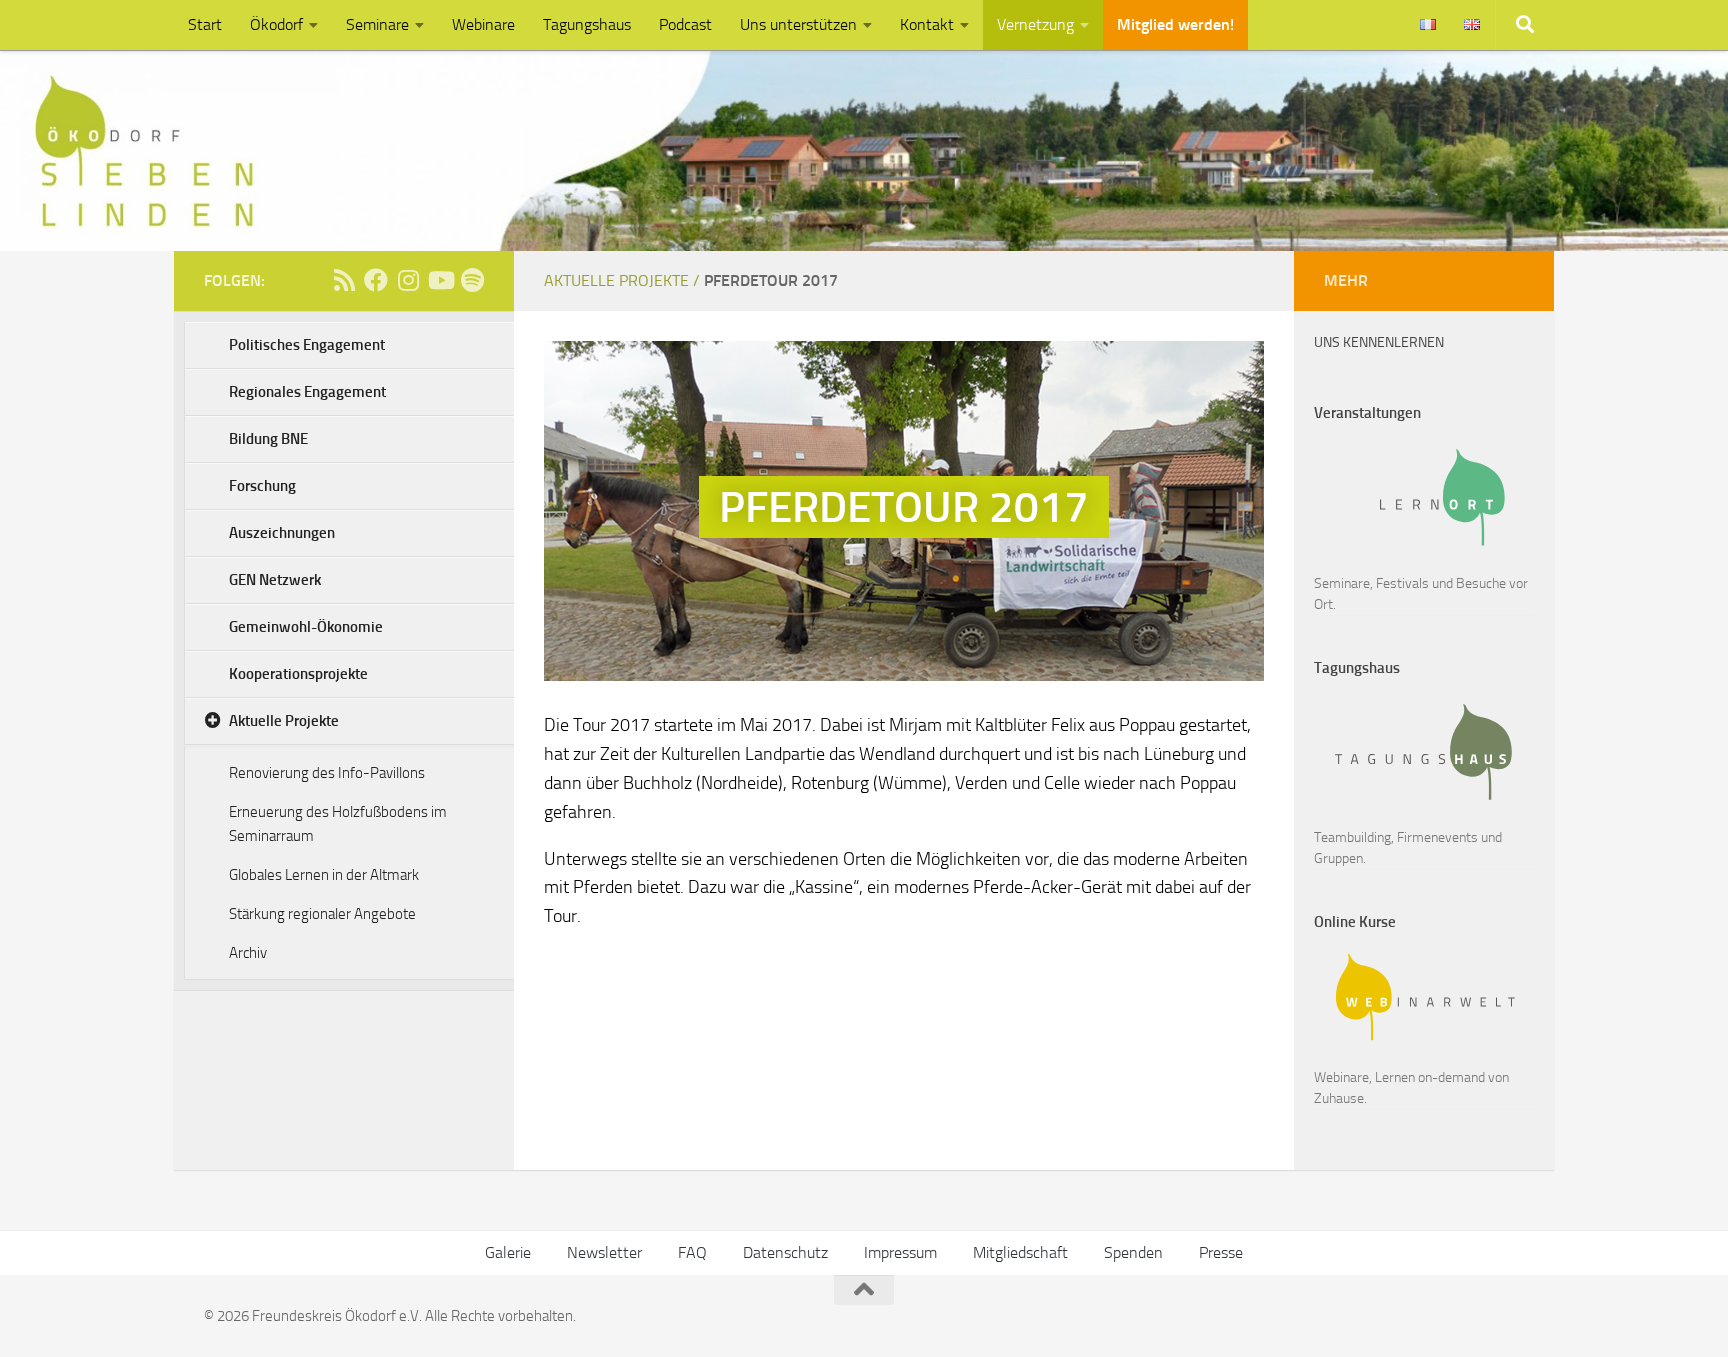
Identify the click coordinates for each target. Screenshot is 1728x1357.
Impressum (900, 1252)
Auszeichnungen (282, 533)
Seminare (377, 24)
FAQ (692, 1252)
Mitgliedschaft (1020, 1252)
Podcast (685, 24)
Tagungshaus (587, 24)
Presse (1221, 1252)
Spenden (1133, 1252)
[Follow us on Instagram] (408, 280)
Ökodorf (276, 24)
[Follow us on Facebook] (376, 280)
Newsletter (604, 1252)
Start (205, 24)
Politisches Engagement (307, 345)
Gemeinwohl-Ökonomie (306, 627)
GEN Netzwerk (275, 580)
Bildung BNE (268, 439)
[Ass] (344, 280)
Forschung (262, 486)
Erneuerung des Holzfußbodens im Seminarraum (338, 824)
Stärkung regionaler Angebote (322, 914)
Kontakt (927, 24)
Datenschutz (785, 1252)
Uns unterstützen (798, 24)
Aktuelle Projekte (284, 721)
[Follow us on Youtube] (440, 280)
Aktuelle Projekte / (624, 280)
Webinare (483, 24)
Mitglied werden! (1175, 24)
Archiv (248, 953)
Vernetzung (1035, 24)
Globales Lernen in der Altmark (324, 875)
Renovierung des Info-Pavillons (327, 773)
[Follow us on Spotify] (472, 280)
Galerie (508, 1252)
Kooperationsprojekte (298, 674)
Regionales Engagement (307, 392)
